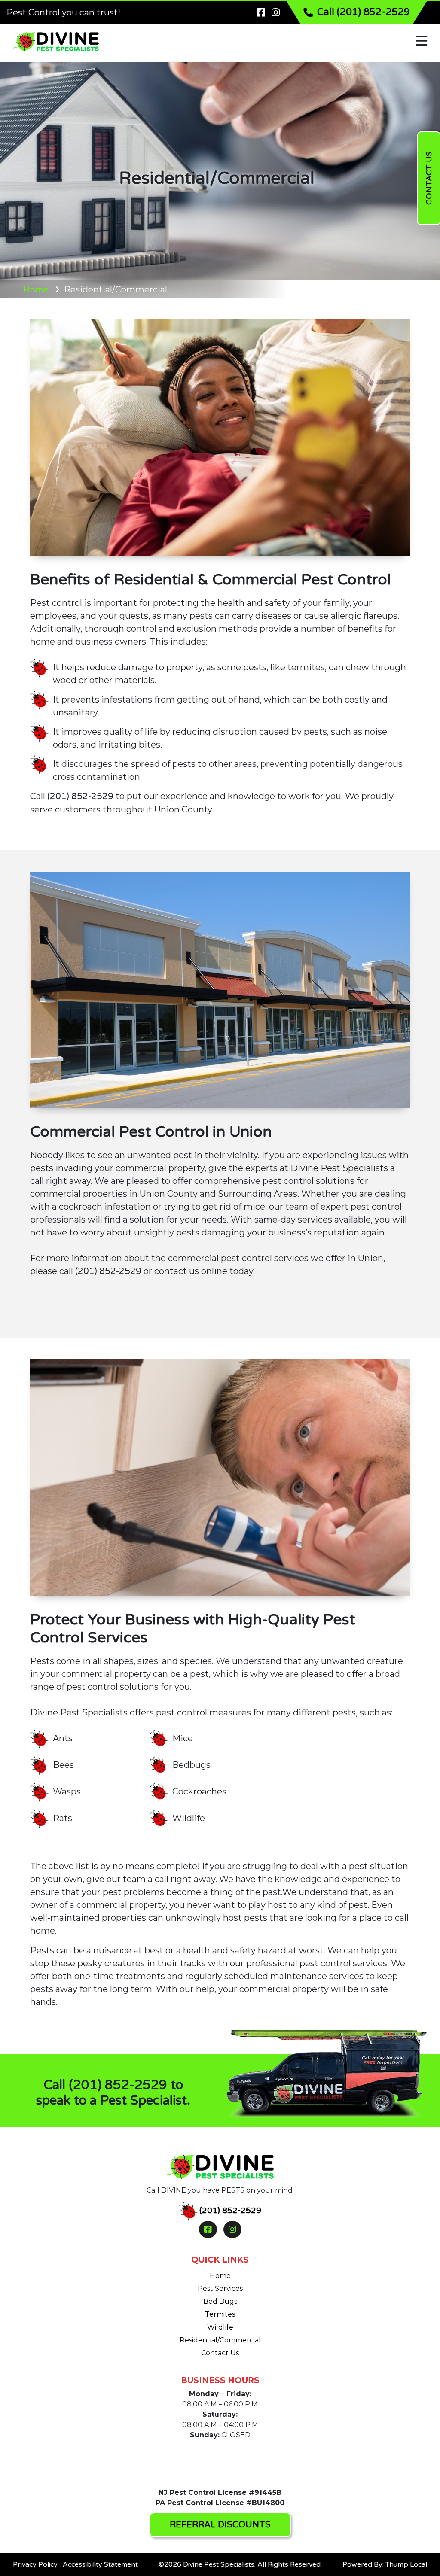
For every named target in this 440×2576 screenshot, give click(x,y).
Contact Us (220, 2353)
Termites (220, 2314)
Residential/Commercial (220, 2340)
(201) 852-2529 (80, 797)
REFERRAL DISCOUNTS (220, 2525)
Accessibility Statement (100, 2564)
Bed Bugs (220, 2301)
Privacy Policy (35, 2564)
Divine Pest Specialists (219, 2564)
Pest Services (220, 2289)
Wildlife (220, 2327)
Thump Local (406, 2564)
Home (36, 290)
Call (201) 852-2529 (364, 12)
